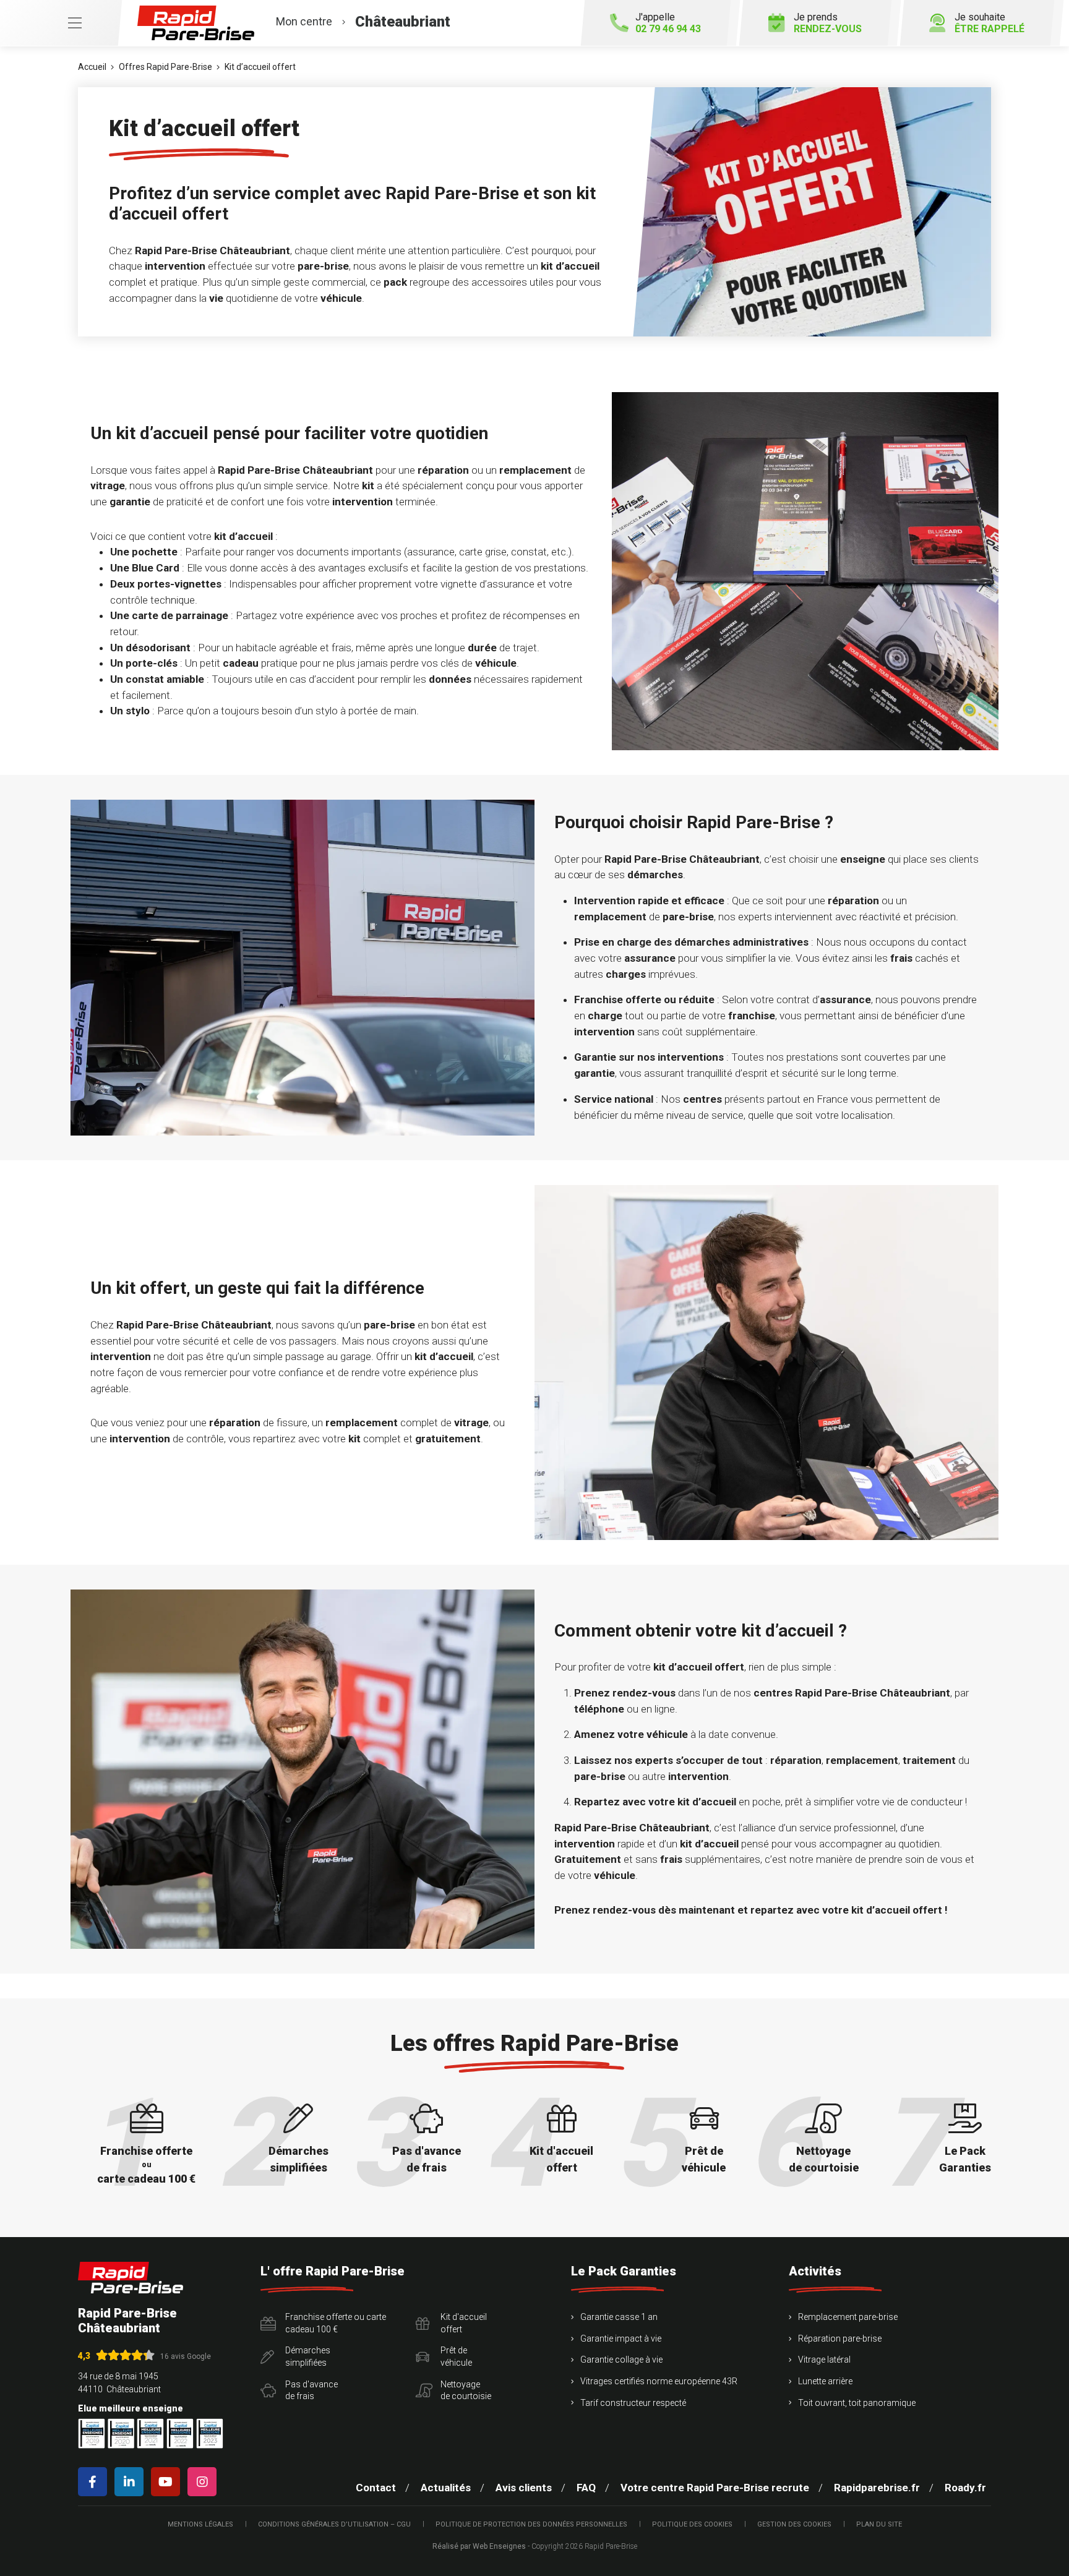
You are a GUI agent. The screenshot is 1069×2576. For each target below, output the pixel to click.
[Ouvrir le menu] (61, 23)
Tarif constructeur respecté (633, 2403)
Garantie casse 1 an (619, 2317)
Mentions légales (200, 2524)
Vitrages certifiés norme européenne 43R (659, 2381)
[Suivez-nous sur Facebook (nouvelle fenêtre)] (95, 2482)
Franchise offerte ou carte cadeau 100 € (336, 2323)
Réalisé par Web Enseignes (479, 2546)
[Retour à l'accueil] (131, 2278)
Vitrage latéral (824, 2360)
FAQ (586, 2488)
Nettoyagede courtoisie (466, 2390)
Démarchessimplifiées (308, 2356)
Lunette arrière (825, 2381)
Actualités (446, 2488)
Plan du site (879, 2524)
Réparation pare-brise (840, 2339)
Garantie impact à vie (621, 2339)
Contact (376, 2488)
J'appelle (668, 23)
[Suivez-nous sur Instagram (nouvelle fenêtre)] (204, 2482)
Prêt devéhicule (456, 2356)
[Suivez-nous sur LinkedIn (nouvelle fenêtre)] (131, 2482)
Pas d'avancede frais (311, 2390)
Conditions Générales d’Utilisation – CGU (334, 2524)
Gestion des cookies (794, 2524)
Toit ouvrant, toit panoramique (857, 2403)
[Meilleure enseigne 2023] (210, 2433)
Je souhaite (990, 23)
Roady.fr (965, 2488)
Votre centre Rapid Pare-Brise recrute (715, 2488)
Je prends (828, 23)
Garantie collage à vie (621, 2360)
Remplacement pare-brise (848, 2317)
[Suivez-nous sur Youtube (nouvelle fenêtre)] (168, 2482)
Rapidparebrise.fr (877, 2488)
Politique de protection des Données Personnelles (531, 2524)
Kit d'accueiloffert (464, 2323)
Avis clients (524, 2488)
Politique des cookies (692, 2524)
